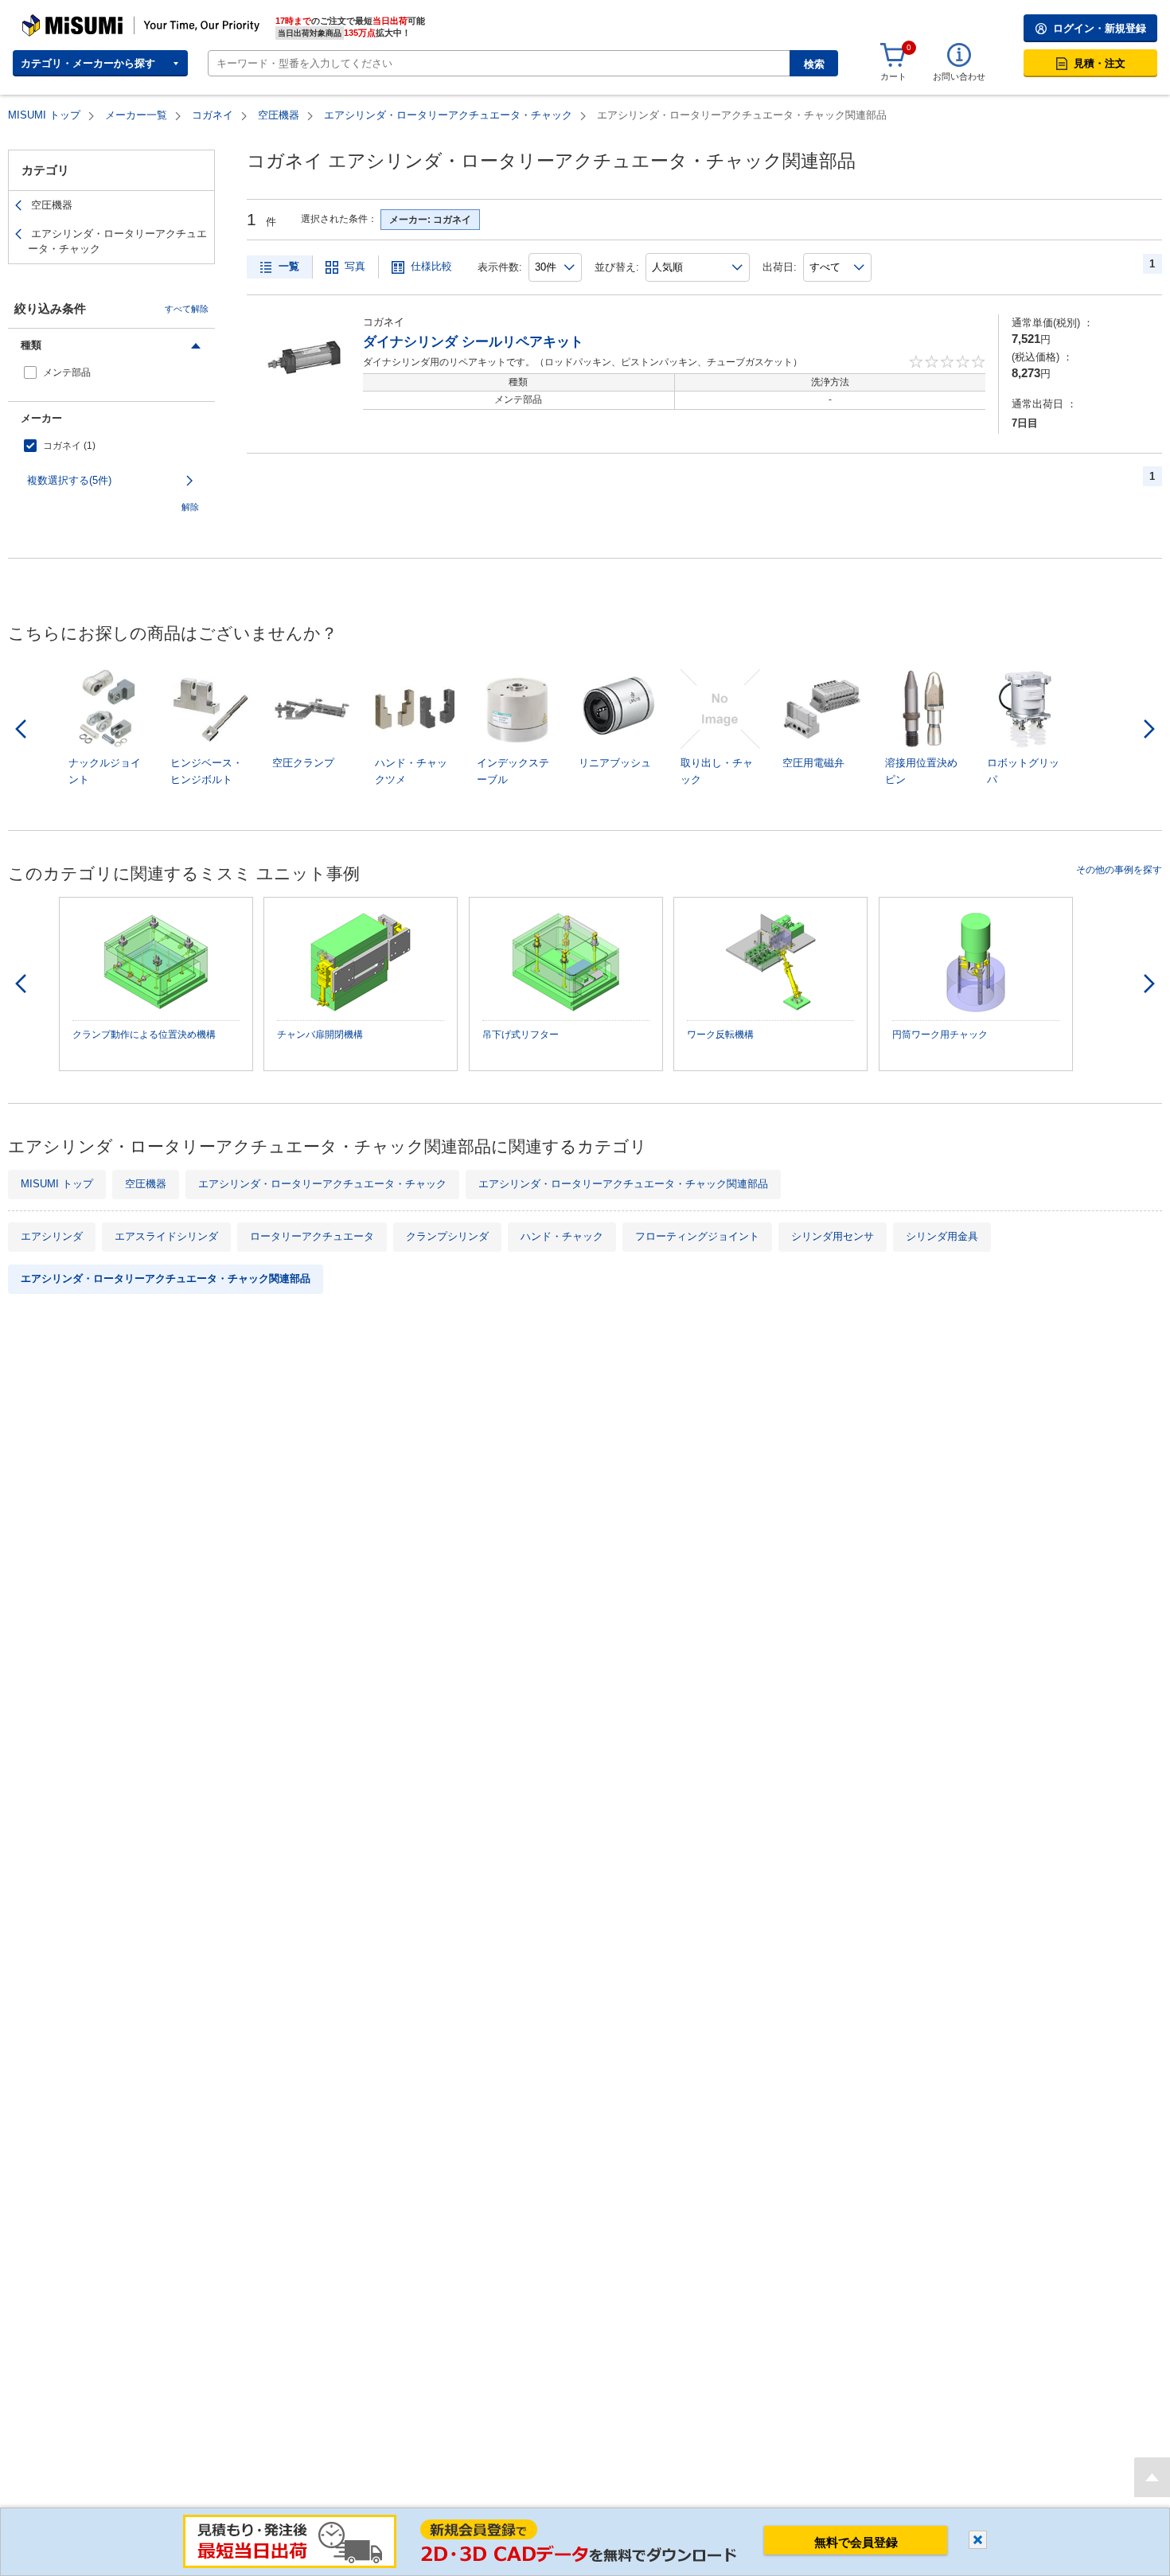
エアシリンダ (52, 1236)
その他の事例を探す (1119, 870)
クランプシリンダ (447, 1236)
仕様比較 (431, 266)
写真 (355, 266)
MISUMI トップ (44, 115)
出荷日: (780, 267)
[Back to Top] (1152, 2477)
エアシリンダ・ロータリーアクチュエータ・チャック (448, 115)
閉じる (978, 2540)
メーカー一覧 (136, 115)
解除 (190, 507)
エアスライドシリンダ (166, 1236)
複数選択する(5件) (69, 480)
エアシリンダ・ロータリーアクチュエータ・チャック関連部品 (623, 1184)
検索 (814, 64)
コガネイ (213, 115)
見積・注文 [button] (1100, 63)
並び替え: (617, 267)
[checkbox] (111, 373)
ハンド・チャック (562, 1236)
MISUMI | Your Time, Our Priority (92, 20)
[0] (893, 56)
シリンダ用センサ (833, 1236)
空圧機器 (279, 115)
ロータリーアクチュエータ (312, 1236)
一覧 (289, 266)
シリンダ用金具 (942, 1236)
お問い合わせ (959, 76)
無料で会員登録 (856, 2542)
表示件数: (500, 267)
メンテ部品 (67, 372)
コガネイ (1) (69, 446)
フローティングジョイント (697, 1236)
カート (893, 76)
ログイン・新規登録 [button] (1100, 28)
